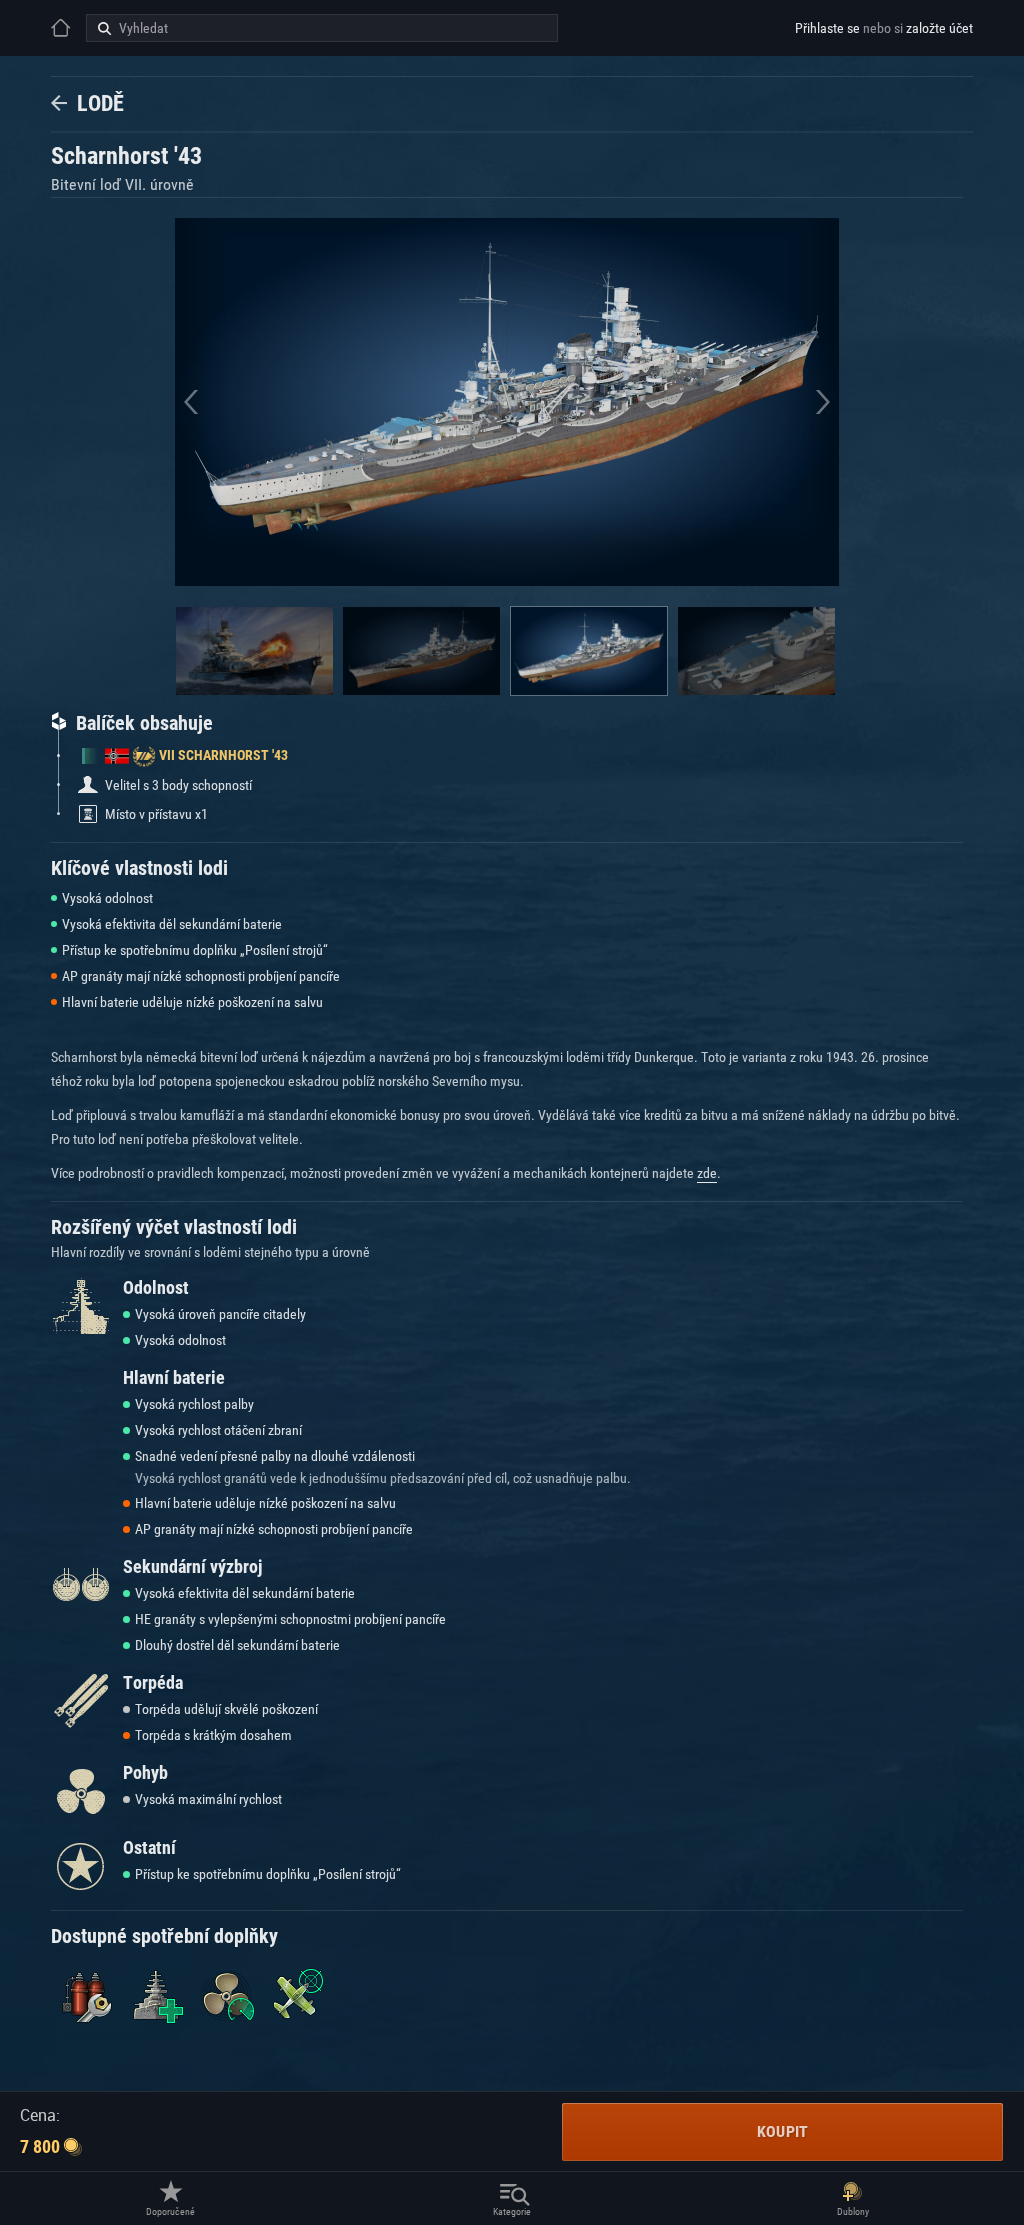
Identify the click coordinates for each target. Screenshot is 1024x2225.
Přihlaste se (827, 28)
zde (707, 1173)
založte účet (939, 28)
